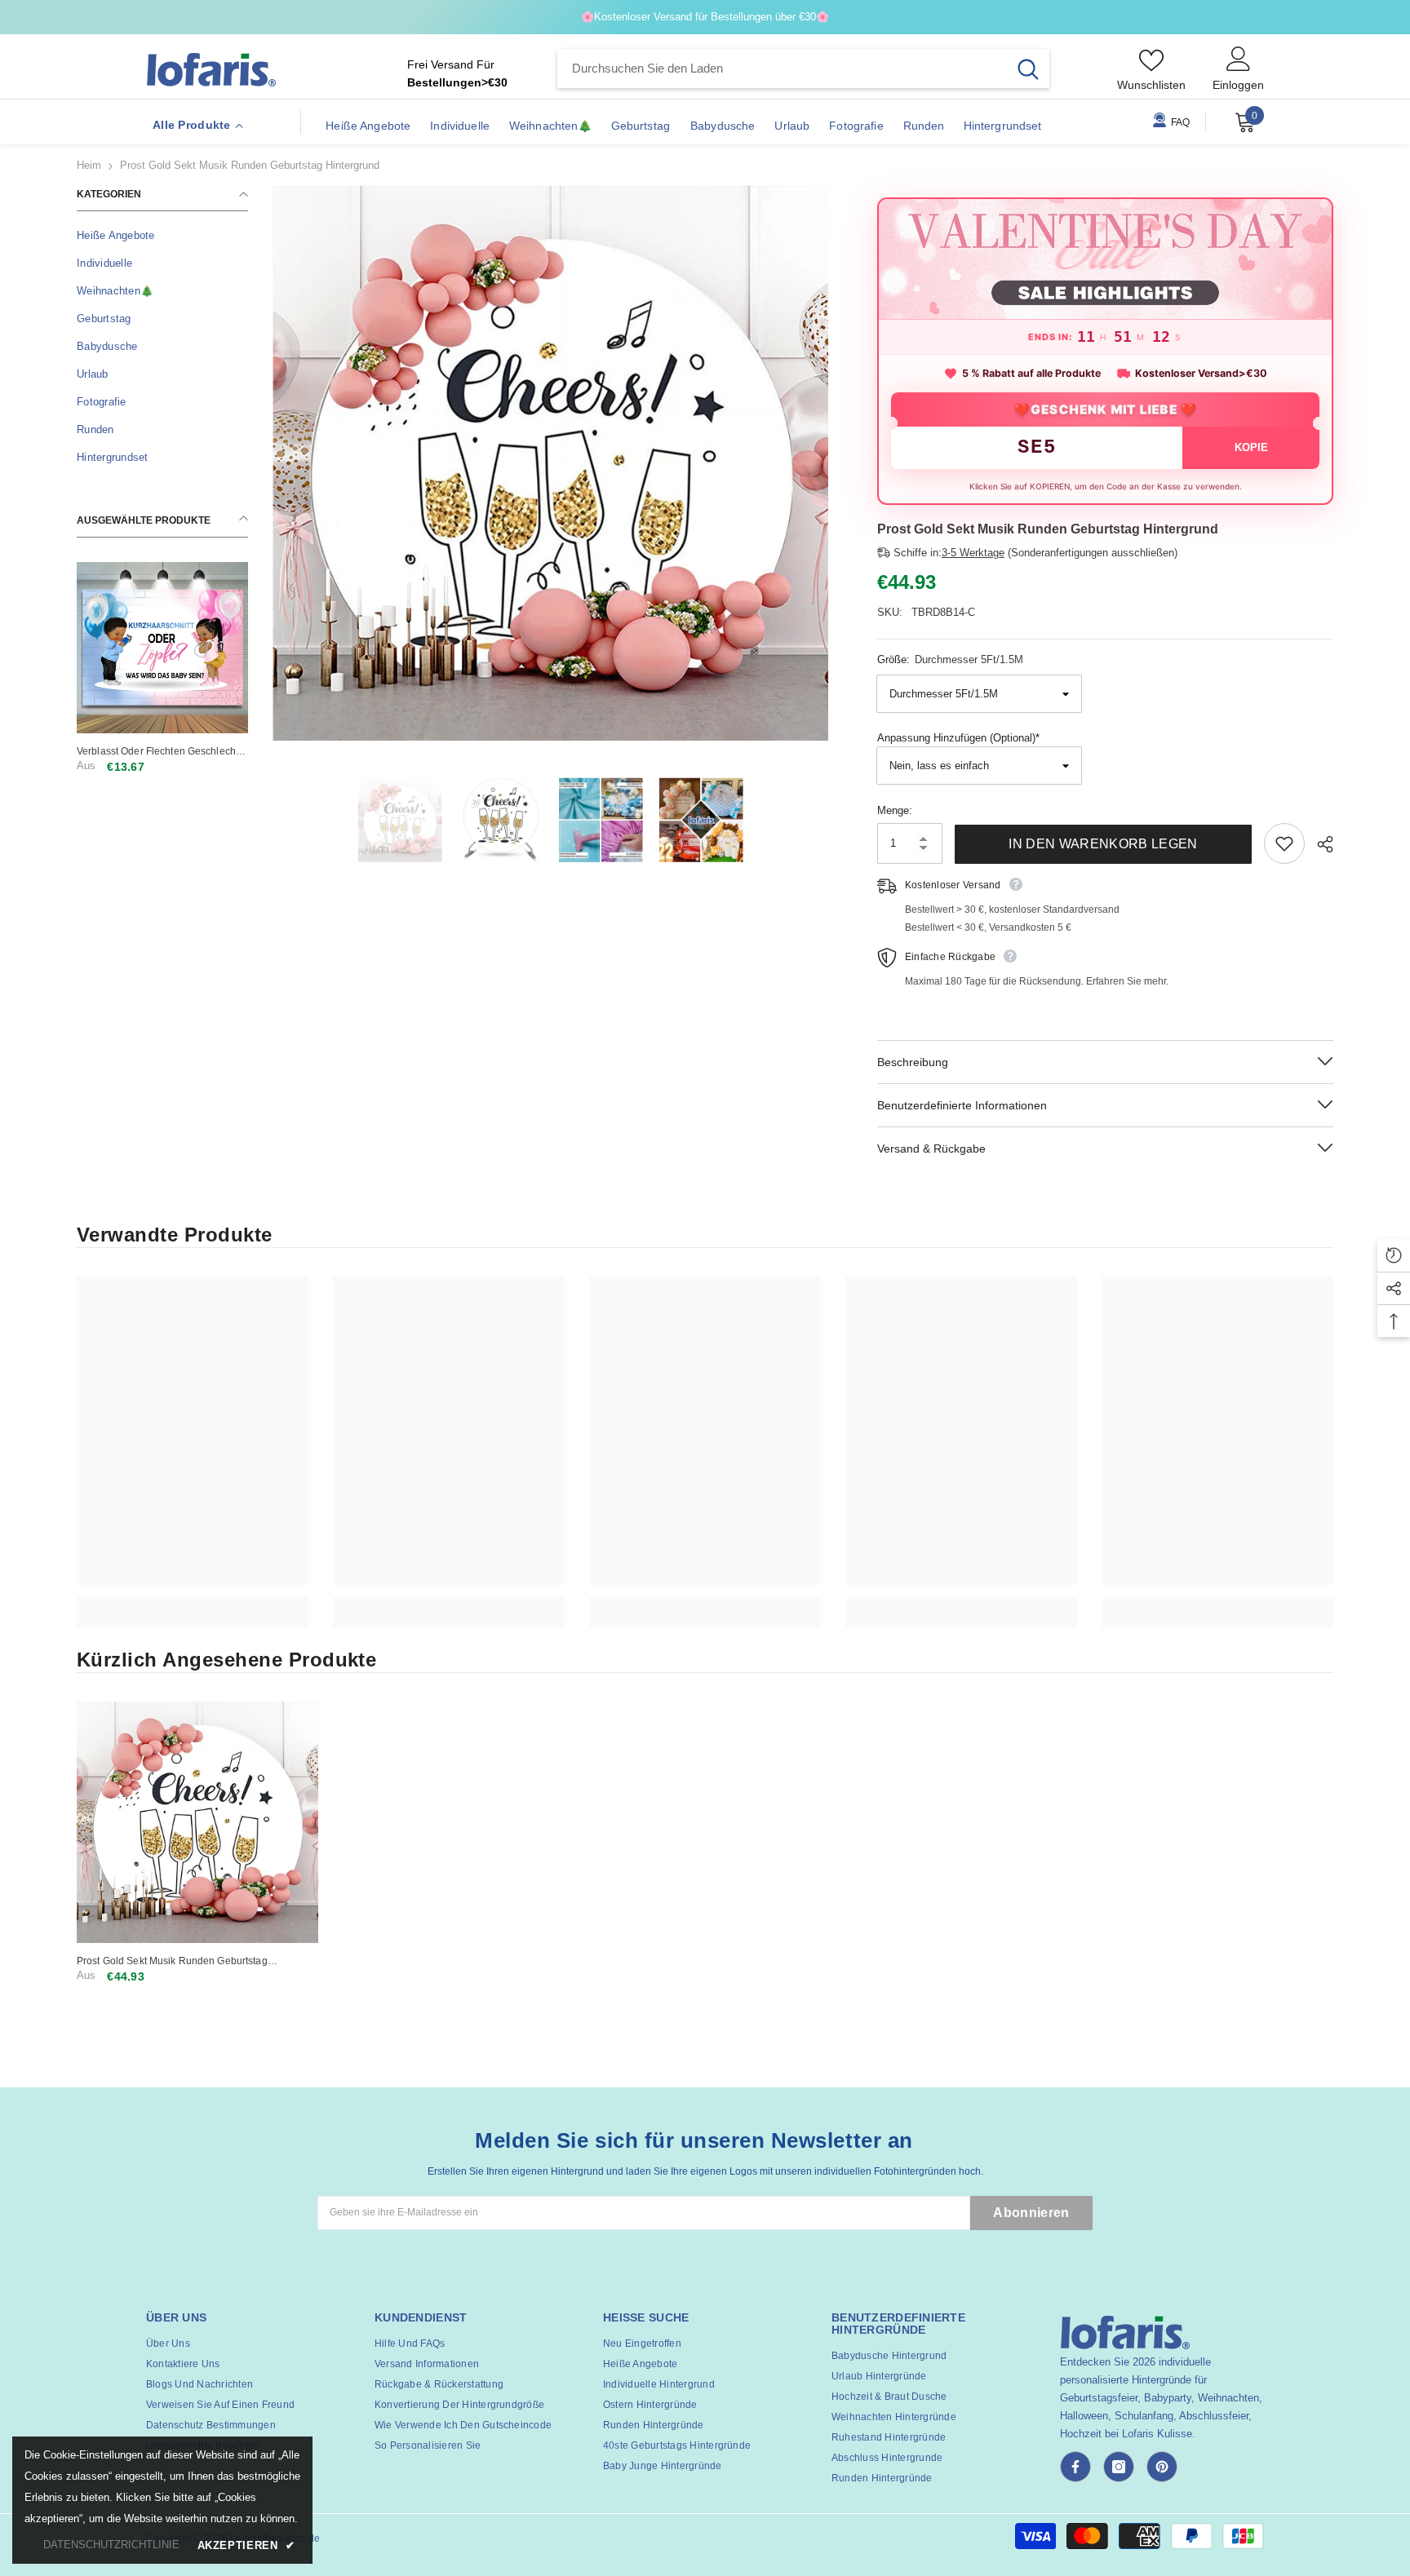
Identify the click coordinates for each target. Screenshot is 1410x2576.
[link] (193, 1603)
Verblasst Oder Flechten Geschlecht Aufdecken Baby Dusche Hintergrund (161, 752)
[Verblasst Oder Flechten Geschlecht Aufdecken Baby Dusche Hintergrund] (162, 648)
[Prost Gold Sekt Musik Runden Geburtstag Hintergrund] (197, 1822)
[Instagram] (1119, 2467)
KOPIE (1251, 447)
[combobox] (782, 69)
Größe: (950, 659)
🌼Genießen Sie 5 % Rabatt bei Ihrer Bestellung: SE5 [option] (705, 17)
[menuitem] (162, 236)
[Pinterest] (1162, 2467)
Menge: (895, 810)
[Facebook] (1075, 2467)
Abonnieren (1031, 2213)
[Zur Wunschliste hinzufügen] (1284, 843)
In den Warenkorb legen (1103, 844)
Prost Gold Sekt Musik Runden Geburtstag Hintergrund (172, 1961)
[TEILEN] (1319, 844)
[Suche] (803, 69)
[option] (550, 463)
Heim (89, 165)
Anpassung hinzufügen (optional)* (958, 738)
